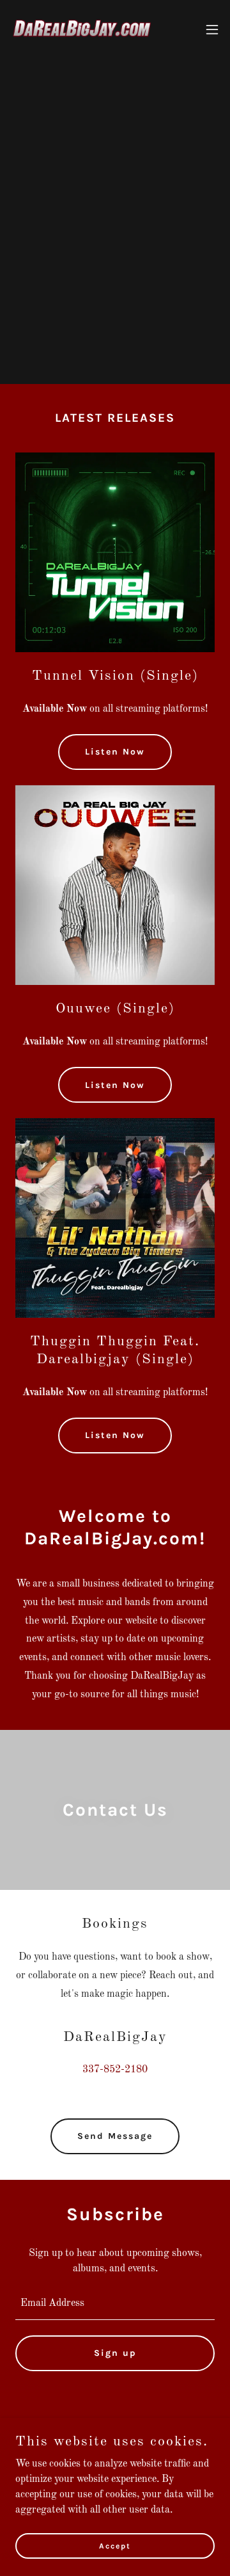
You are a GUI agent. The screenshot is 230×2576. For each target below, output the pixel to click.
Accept (115, 2545)
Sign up (115, 2353)
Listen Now (115, 752)
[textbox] (115, 2303)
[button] (212, 29)
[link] (82, 29)
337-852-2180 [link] (115, 2070)
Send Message (115, 2136)
